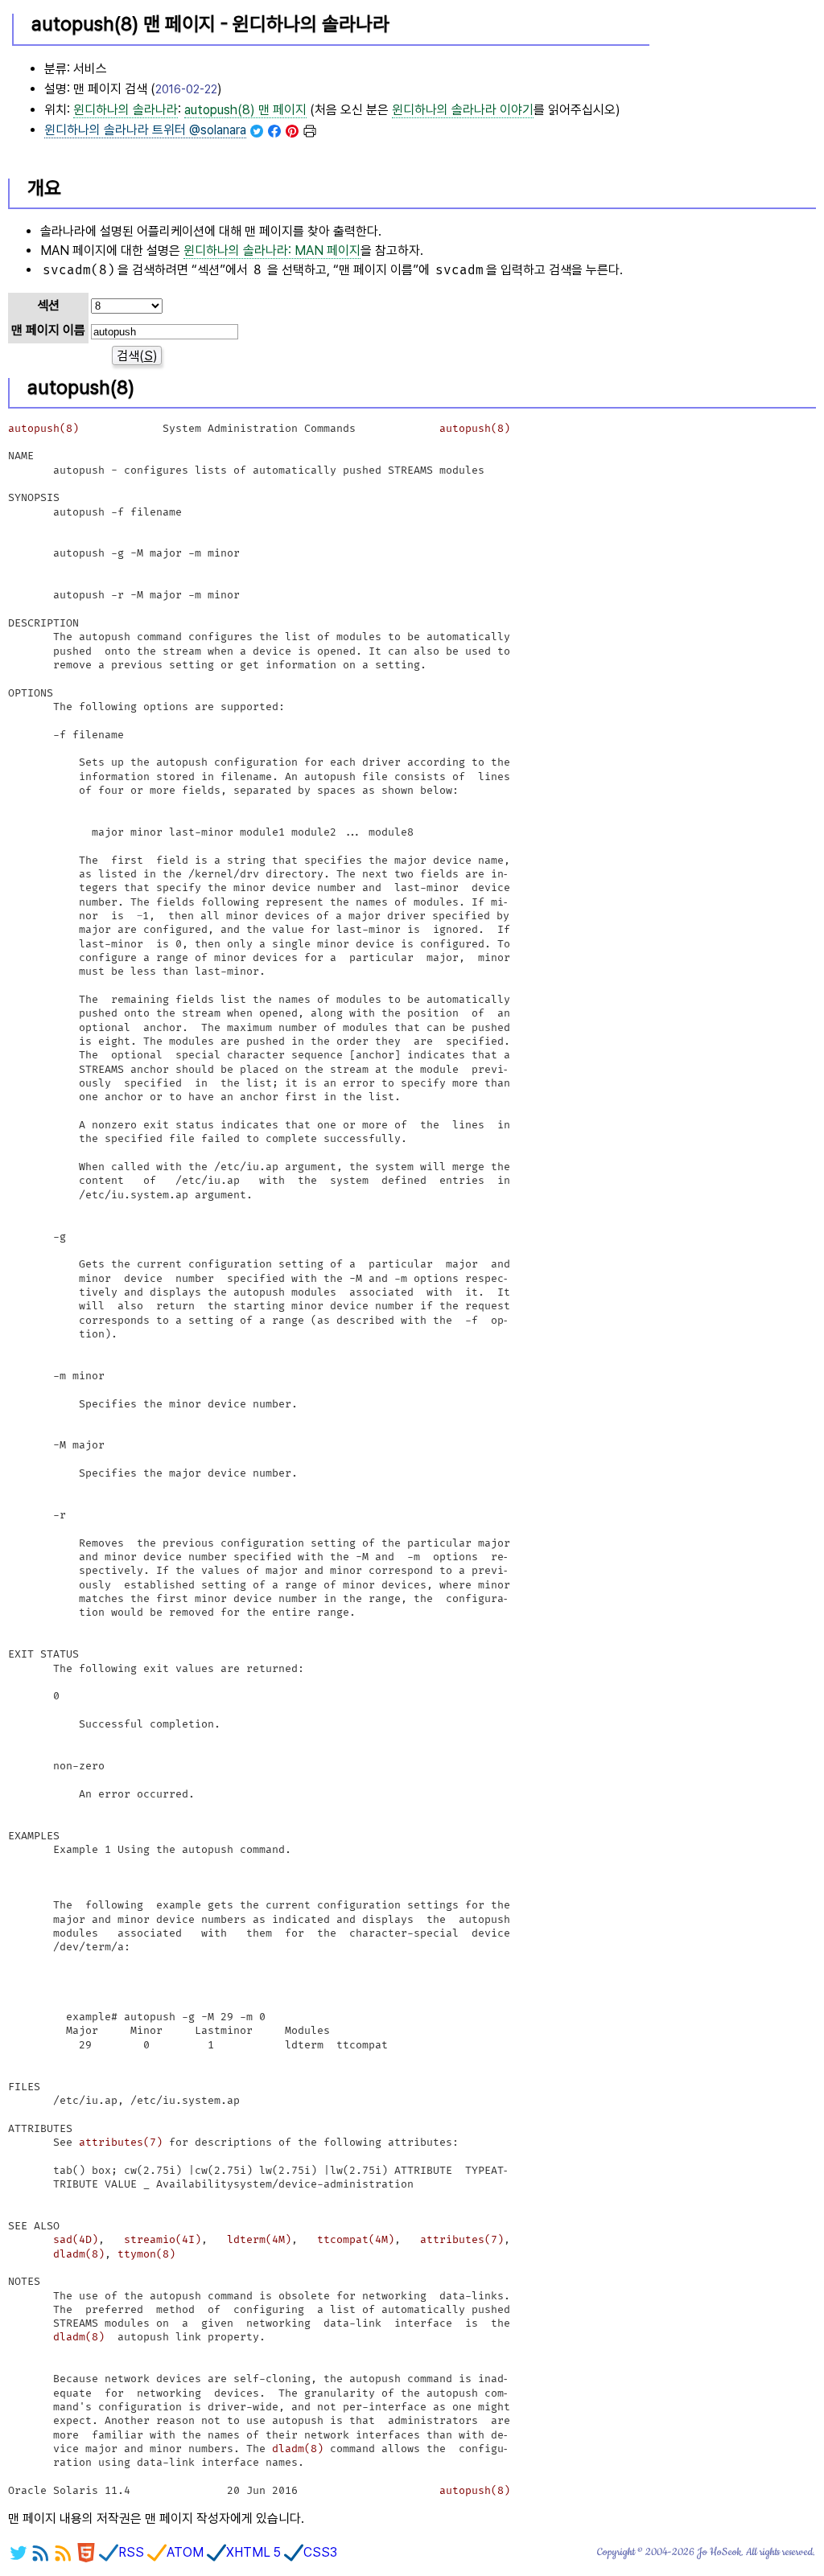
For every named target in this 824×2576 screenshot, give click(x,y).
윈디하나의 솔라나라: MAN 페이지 (272, 251)
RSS (131, 2552)
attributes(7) (121, 2143)
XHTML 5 (253, 2552)
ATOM (185, 2552)
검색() (137, 356)
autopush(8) (43, 429)
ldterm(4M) (259, 2240)
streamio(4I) (163, 2240)
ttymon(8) (146, 2254)
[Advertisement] (735, 81)
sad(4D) (76, 2240)
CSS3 (320, 2552)
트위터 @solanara (145, 130)
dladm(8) (79, 2254)
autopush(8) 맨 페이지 (245, 110)
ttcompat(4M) (356, 2240)
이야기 (463, 110)
